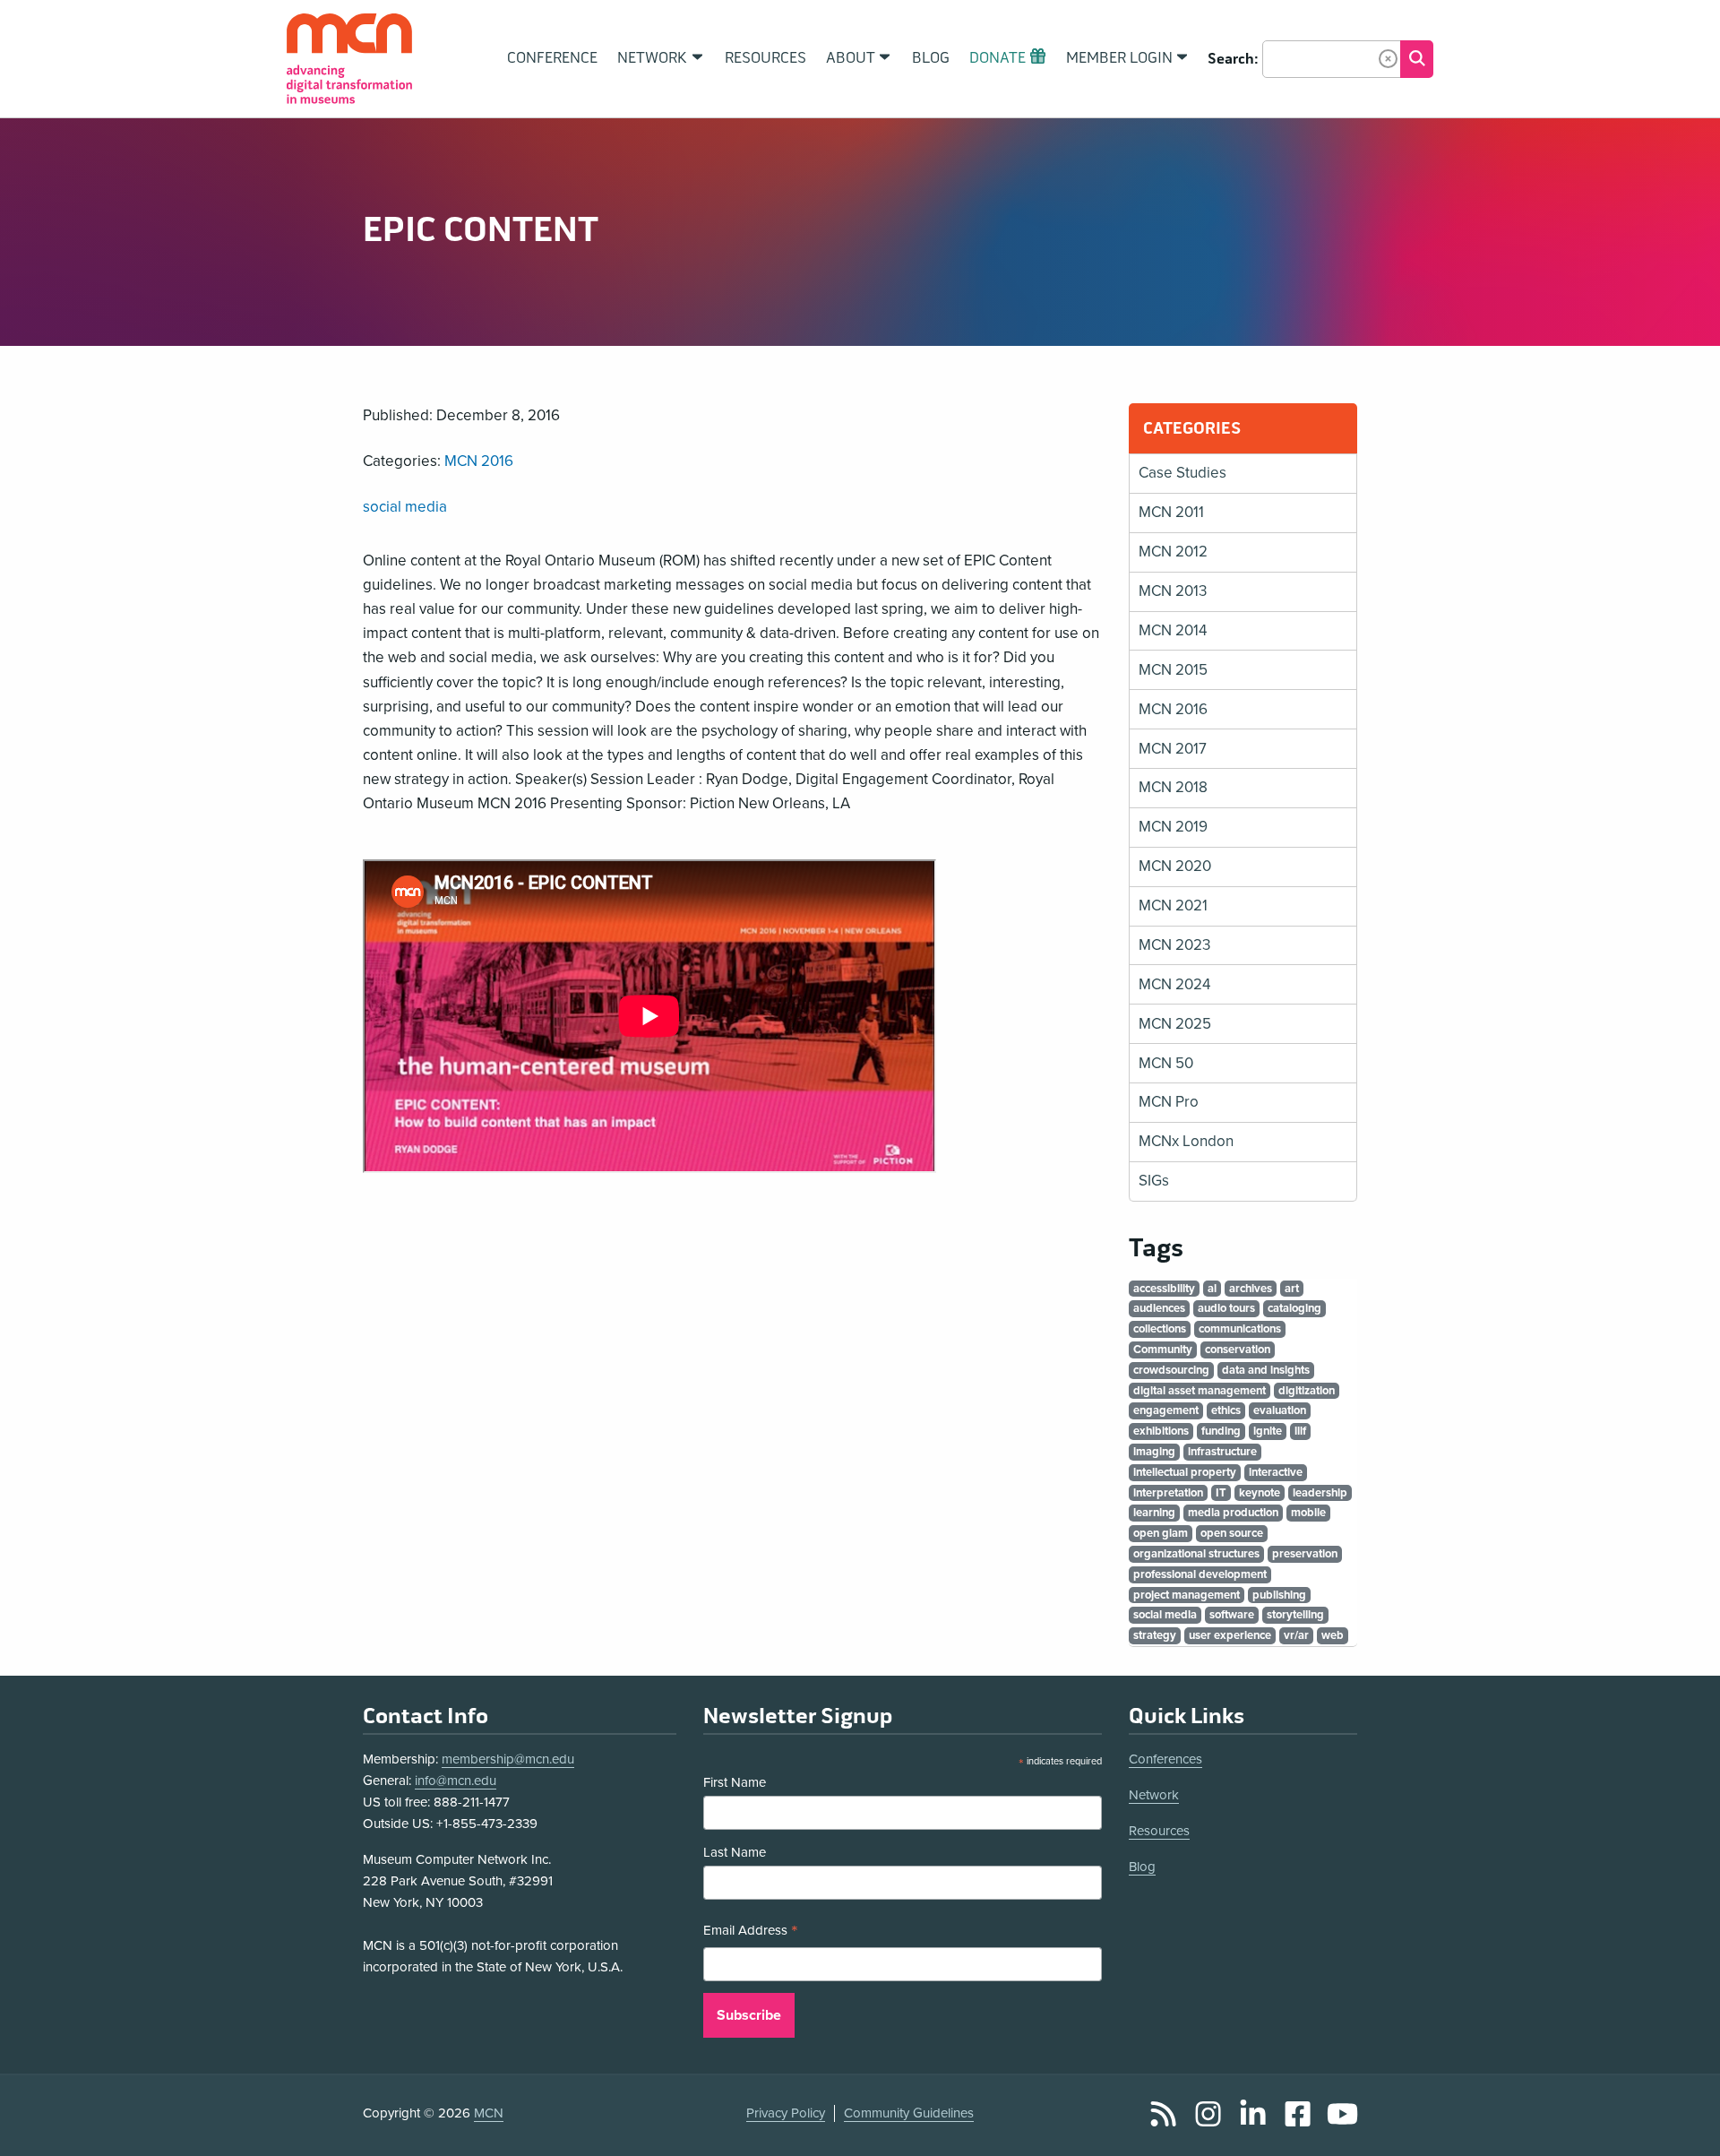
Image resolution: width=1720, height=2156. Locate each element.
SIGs (1154, 1181)
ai (1212, 1289)
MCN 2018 (1173, 787)
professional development (1200, 1574)
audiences (1159, 1308)
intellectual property (1185, 1472)
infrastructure (1222, 1452)
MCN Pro (1169, 1102)
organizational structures (1196, 1554)
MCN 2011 (1171, 512)
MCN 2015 (1173, 670)
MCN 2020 (1175, 866)
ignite (1268, 1431)
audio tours (1226, 1308)
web (1333, 1635)
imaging (1154, 1452)
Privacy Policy (786, 2113)
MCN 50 (1166, 1063)
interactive (1276, 1472)
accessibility (1164, 1289)
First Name (735, 1782)
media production (1233, 1513)
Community (1163, 1350)
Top (1681, 2123)
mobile (1308, 1513)
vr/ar (1296, 1635)
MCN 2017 (1173, 749)
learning (1154, 1513)
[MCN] (349, 59)
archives (1251, 1289)
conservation (1238, 1350)
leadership (1320, 1493)
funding (1221, 1431)
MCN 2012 (1173, 552)
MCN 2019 (1173, 827)
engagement (1166, 1410)
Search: (1233, 59)
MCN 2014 (1173, 630)
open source (1232, 1533)
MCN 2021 (1173, 906)
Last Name (735, 1852)
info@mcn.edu (456, 1781)
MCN (489, 2113)
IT (1221, 1493)
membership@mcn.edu (508, 1759)
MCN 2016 (479, 461)
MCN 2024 (1174, 984)
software (1232, 1615)
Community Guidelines (909, 2113)
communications (1240, 1329)
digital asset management (1200, 1391)
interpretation (1168, 1493)
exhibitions (1161, 1431)
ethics (1226, 1410)
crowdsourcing (1171, 1370)
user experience (1230, 1635)
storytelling (1295, 1615)
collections (1160, 1329)
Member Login (1119, 58)
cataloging (1294, 1308)
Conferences (1165, 1759)
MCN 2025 (1175, 1024)
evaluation (1280, 1410)
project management (1187, 1595)
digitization (1307, 1391)
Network (1154, 1795)
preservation (1305, 1554)
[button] (1388, 59)
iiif (1300, 1431)
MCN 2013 (1173, 591)
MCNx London (1186, 1141)
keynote (1260, 1493)
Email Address (751, 1932)
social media (405, 507)
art (1292, 1289)
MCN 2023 (1174, 945)
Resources (1159, 1831)
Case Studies (1182, 473)
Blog (1142, 1867)
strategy (1155, 1635)
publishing (1279, 1595)
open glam (1161, 1533)
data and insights (1266, 1370)
